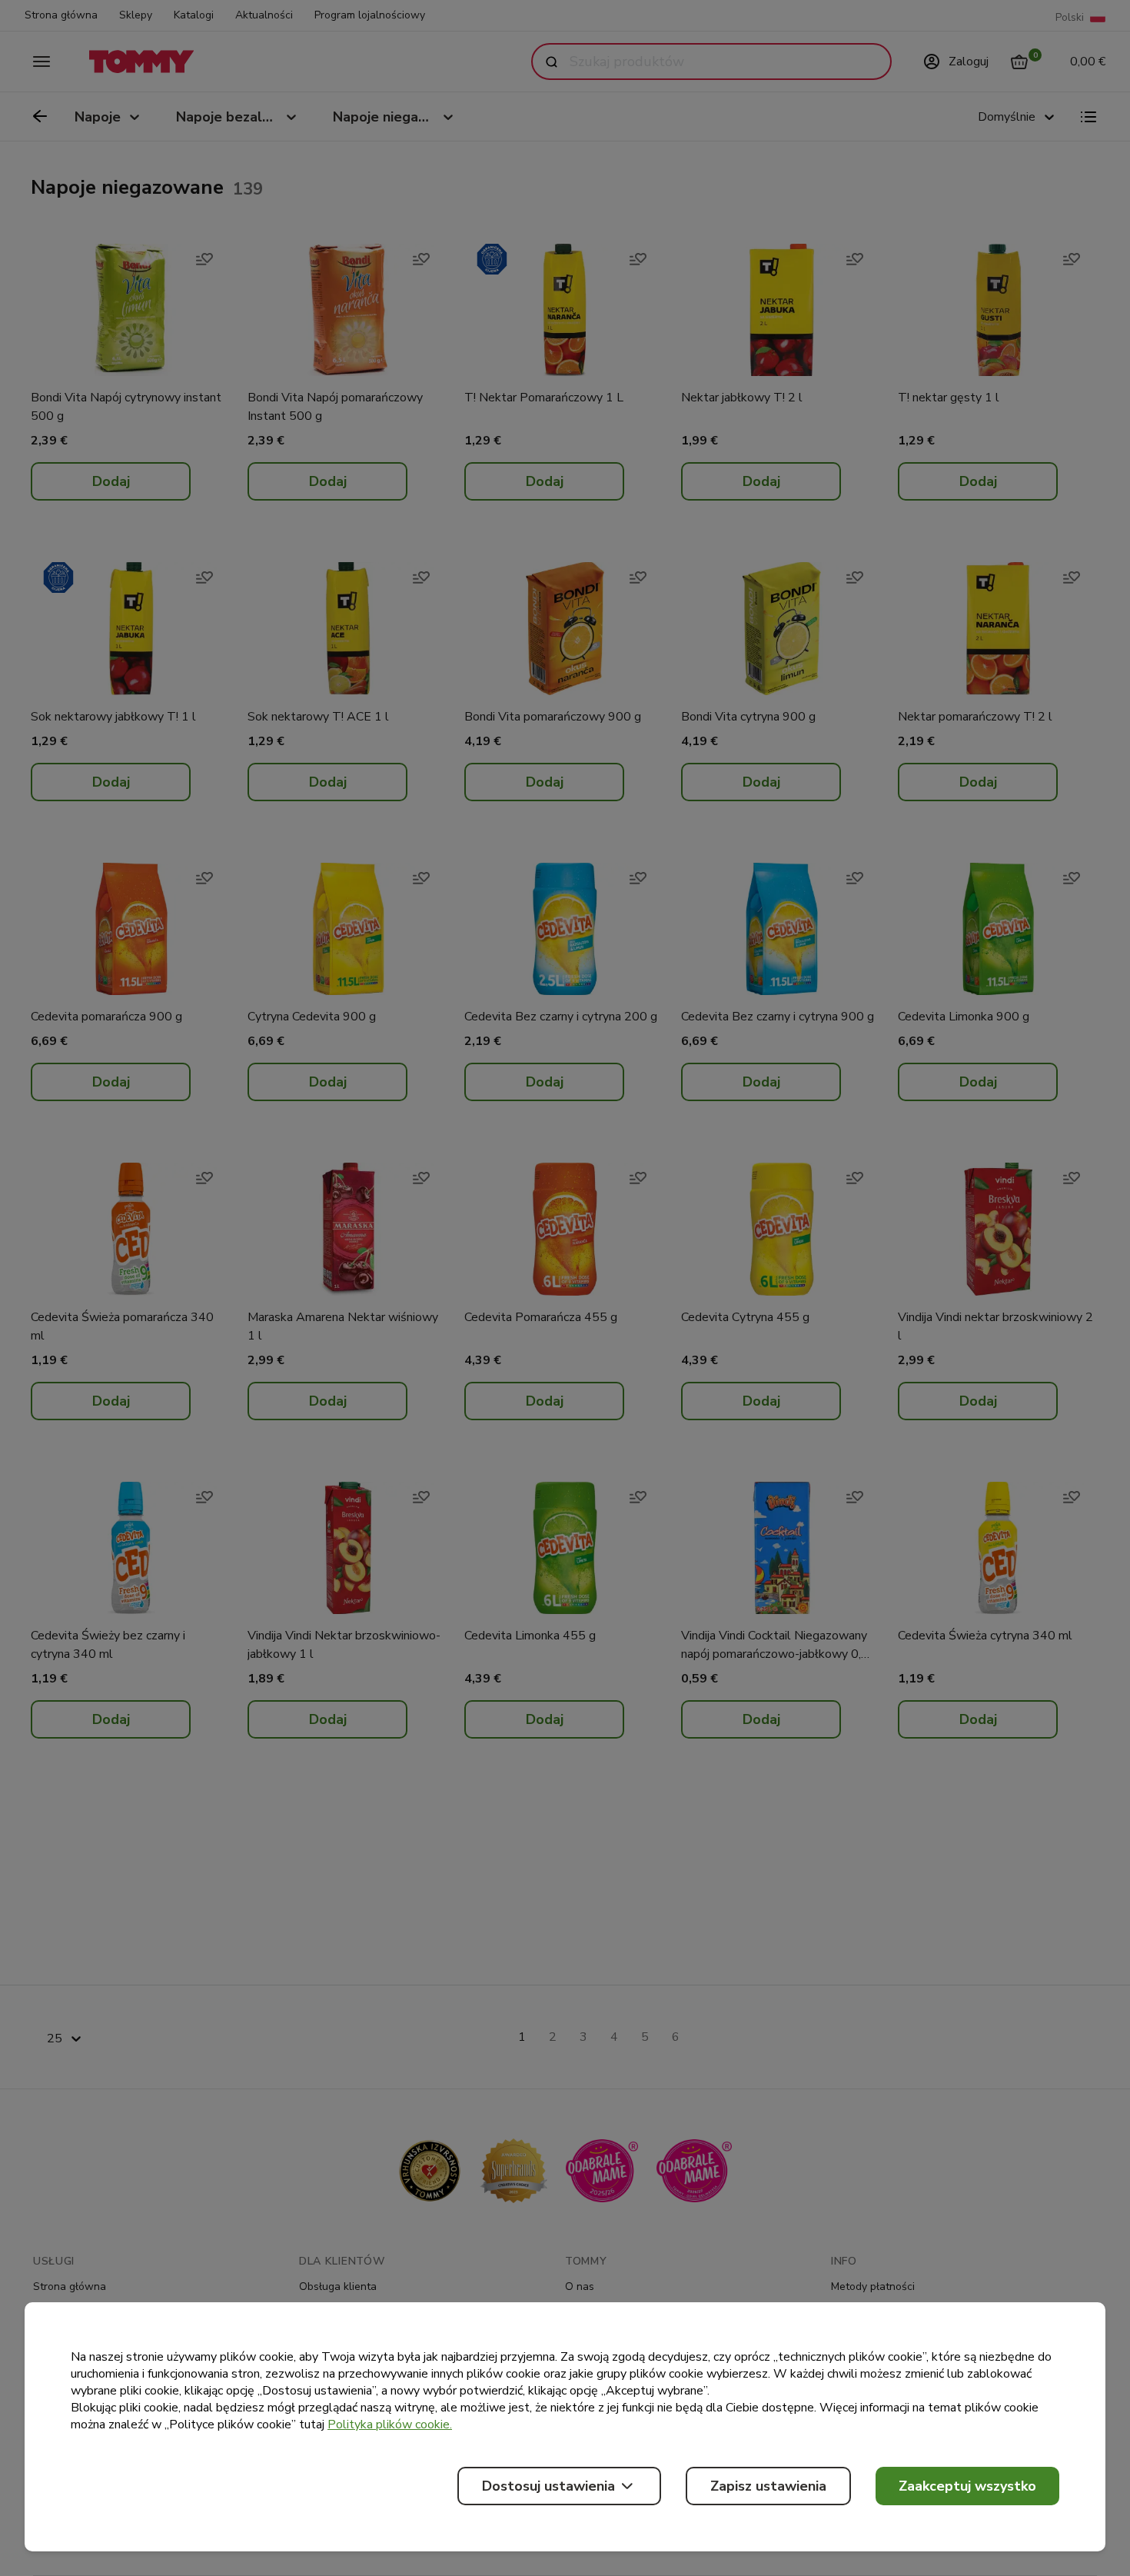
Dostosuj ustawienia (548, 2486)
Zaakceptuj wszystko (967, 2486)
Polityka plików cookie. (390, 2425)
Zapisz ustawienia (768, 2486)
